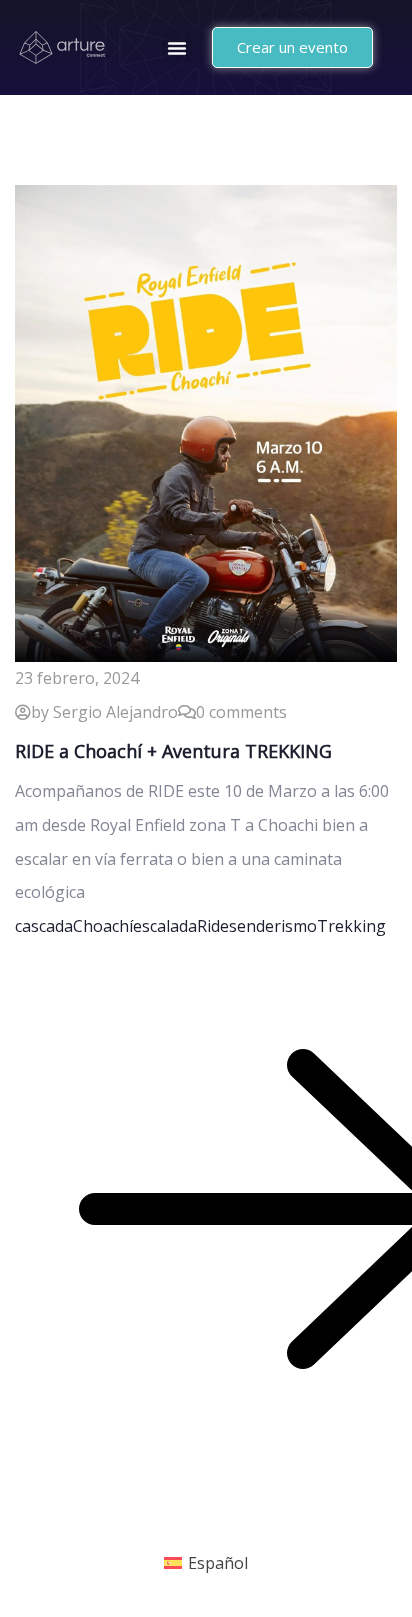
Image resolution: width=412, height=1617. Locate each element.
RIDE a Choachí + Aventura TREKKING (173, 751)
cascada (44, 926)
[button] (177, 48)
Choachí (103, 926)
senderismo (273, 926)
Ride (213, 926)
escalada (165, 926)
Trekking (351, 926)
